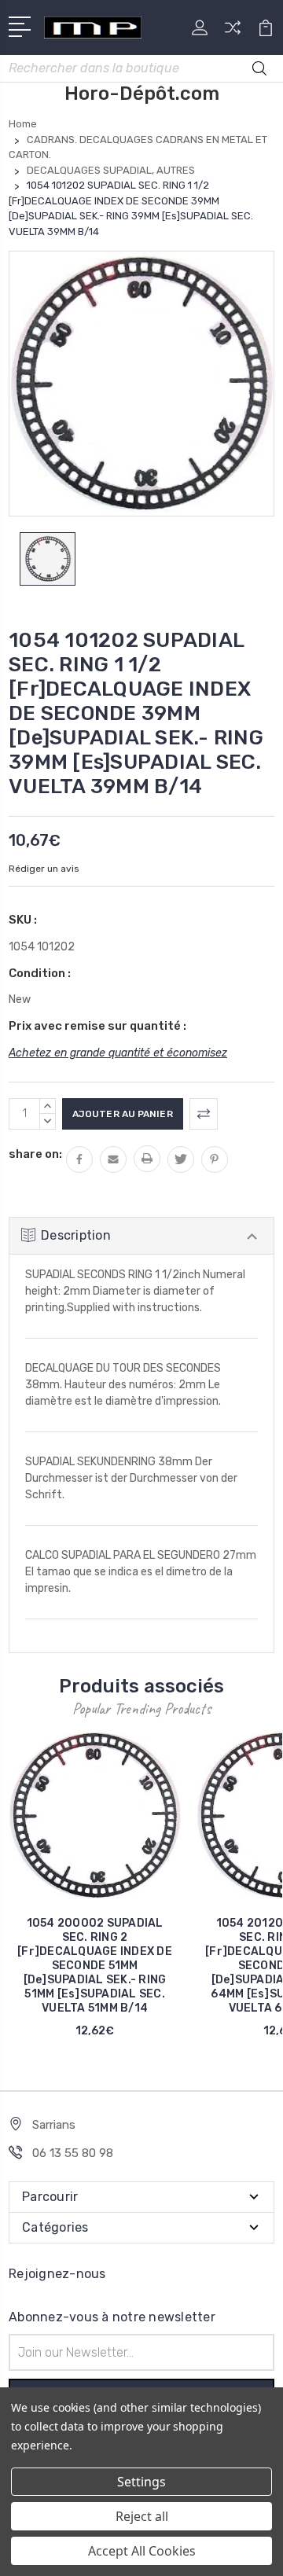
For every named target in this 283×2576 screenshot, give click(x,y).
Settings (141, 2482)
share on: (35, 1154)
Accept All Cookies (142, 2551)
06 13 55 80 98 (73, 2153)
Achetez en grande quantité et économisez (118, 1053)
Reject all (142, 2516)
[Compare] (233, 33)
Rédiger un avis (44, 869)
